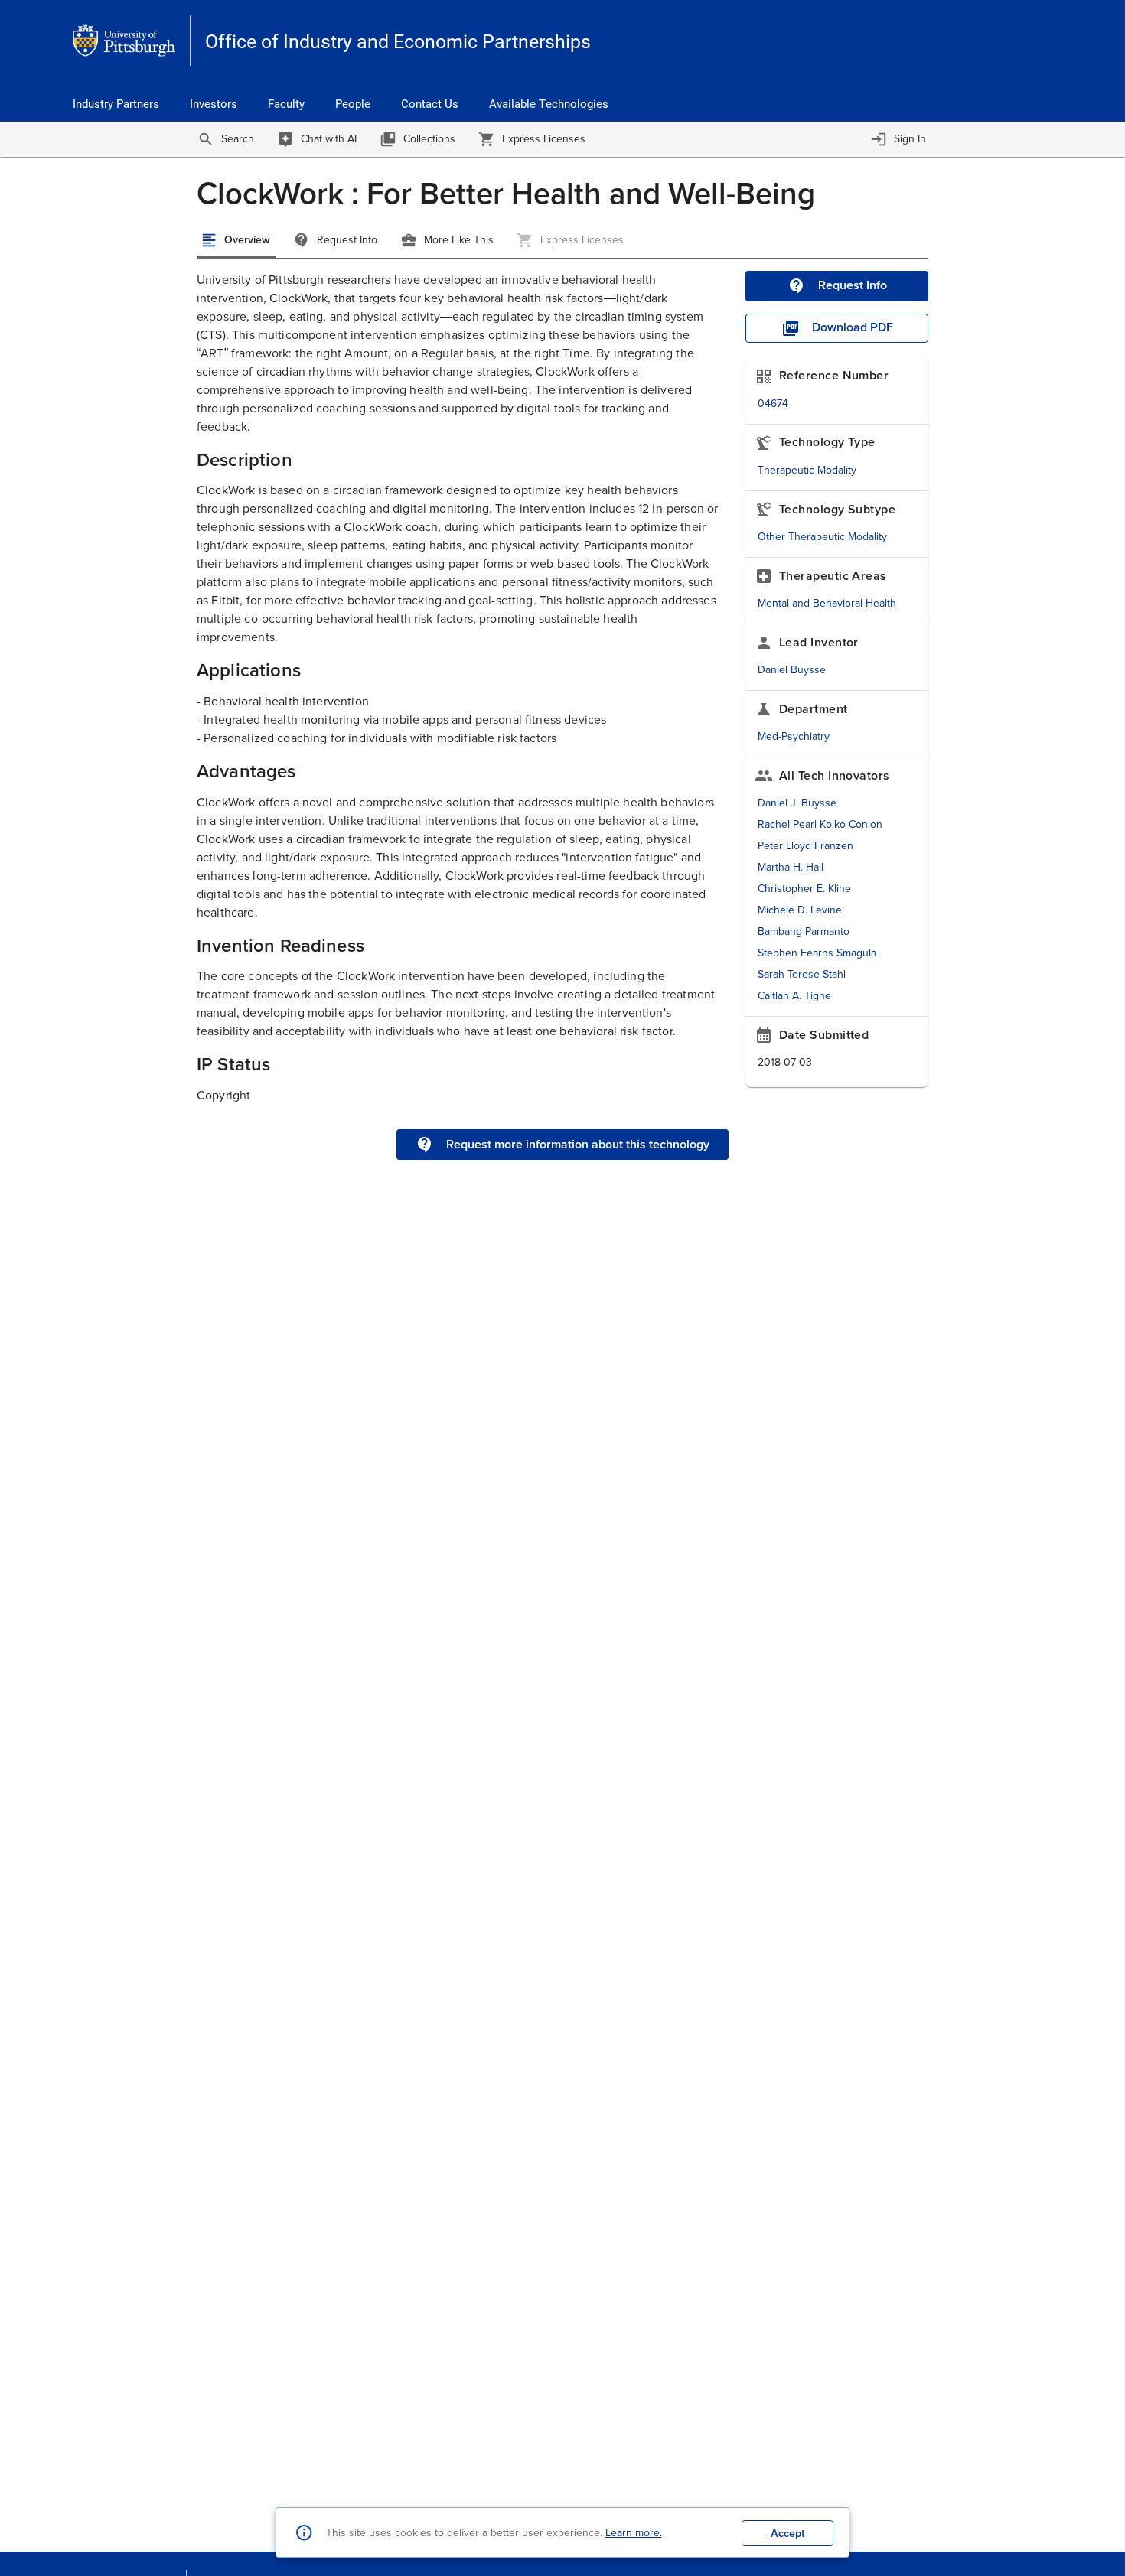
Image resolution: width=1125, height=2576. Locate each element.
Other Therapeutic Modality (822, 537)
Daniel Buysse (792, 670)
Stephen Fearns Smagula (817, 953)
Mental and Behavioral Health (827, 603)
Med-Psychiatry (794, 736)
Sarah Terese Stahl (802, 974)
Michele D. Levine (800, 910)
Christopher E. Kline (804, 889)
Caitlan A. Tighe (794, 996)
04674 (773, 404)
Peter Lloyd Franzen (805, 846)
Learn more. (634, 2533)
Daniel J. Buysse (797, 803)
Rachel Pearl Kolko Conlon (820, 824)
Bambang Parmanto (804, 931)
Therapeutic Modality (807, 470)
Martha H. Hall (791, 867)
